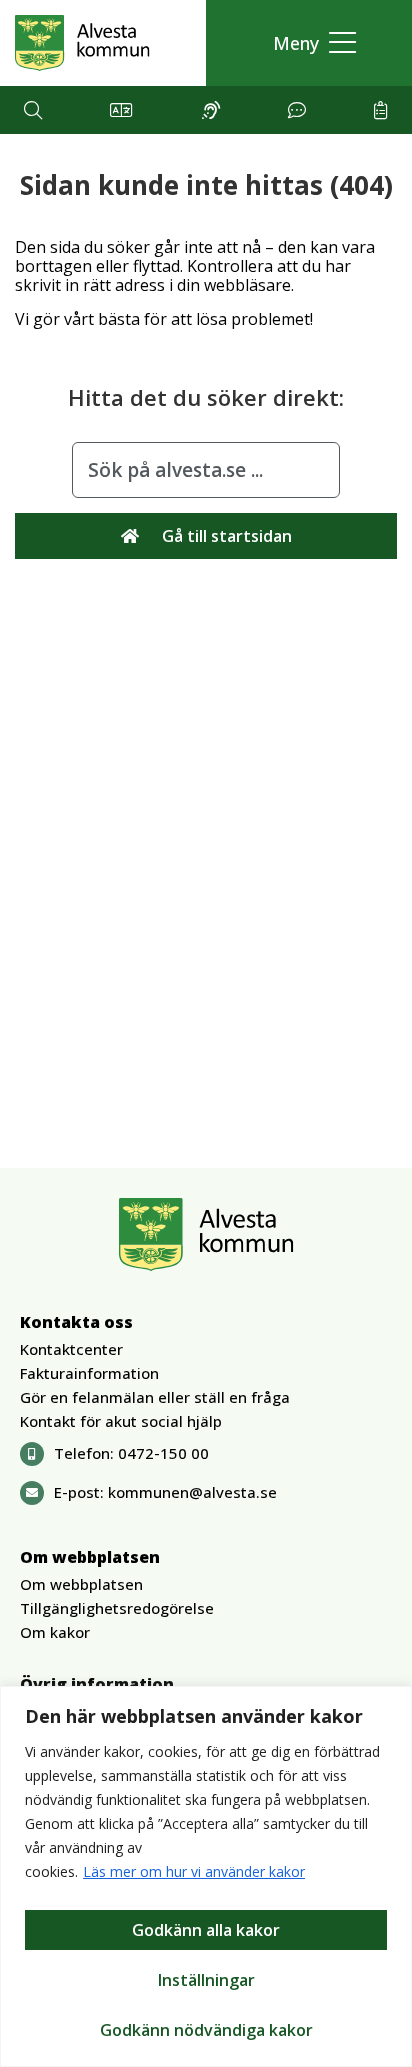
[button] (309, 43)
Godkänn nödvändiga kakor (206, 2030)
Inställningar (206, 1980)
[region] (206, 1876)
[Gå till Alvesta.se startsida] (82, 43)
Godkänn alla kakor (206, 1930)
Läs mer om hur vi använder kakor (194, 1871)
